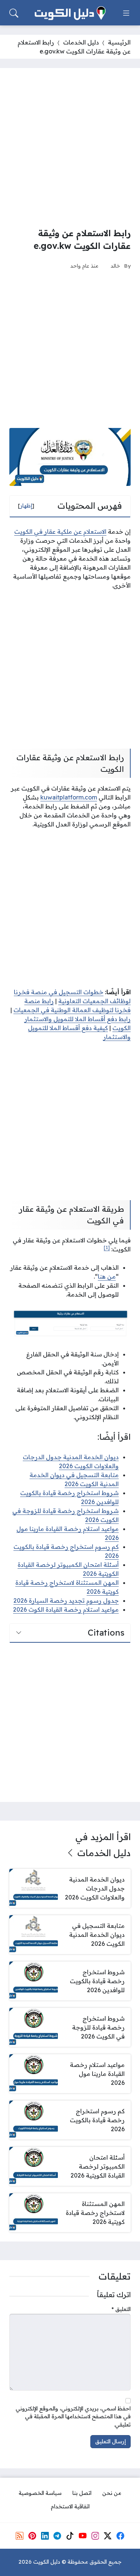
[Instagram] (95, 2536)
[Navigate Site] (126, 13)
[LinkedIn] (45, 2536)
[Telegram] (57, 2536)
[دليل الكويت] (70, 13)
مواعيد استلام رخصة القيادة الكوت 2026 (66, 1609)
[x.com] (108, 2536)
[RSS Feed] (20, 2536)
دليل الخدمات (81, 42)
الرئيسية (119, 42)
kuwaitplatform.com (69, 797)
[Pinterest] (32, 2536)
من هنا (107, 1276)
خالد (115, 266)
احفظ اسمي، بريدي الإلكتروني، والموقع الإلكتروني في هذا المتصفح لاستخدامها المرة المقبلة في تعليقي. (73, 2417)
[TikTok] (70, 2536)
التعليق (121, 2309)
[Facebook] (120, 2536)
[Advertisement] (70, 147)
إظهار (26, 506)
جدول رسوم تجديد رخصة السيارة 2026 (66, 1600)
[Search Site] (14, 13)
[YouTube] (83, 2536)
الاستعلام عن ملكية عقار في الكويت (60, 531)
